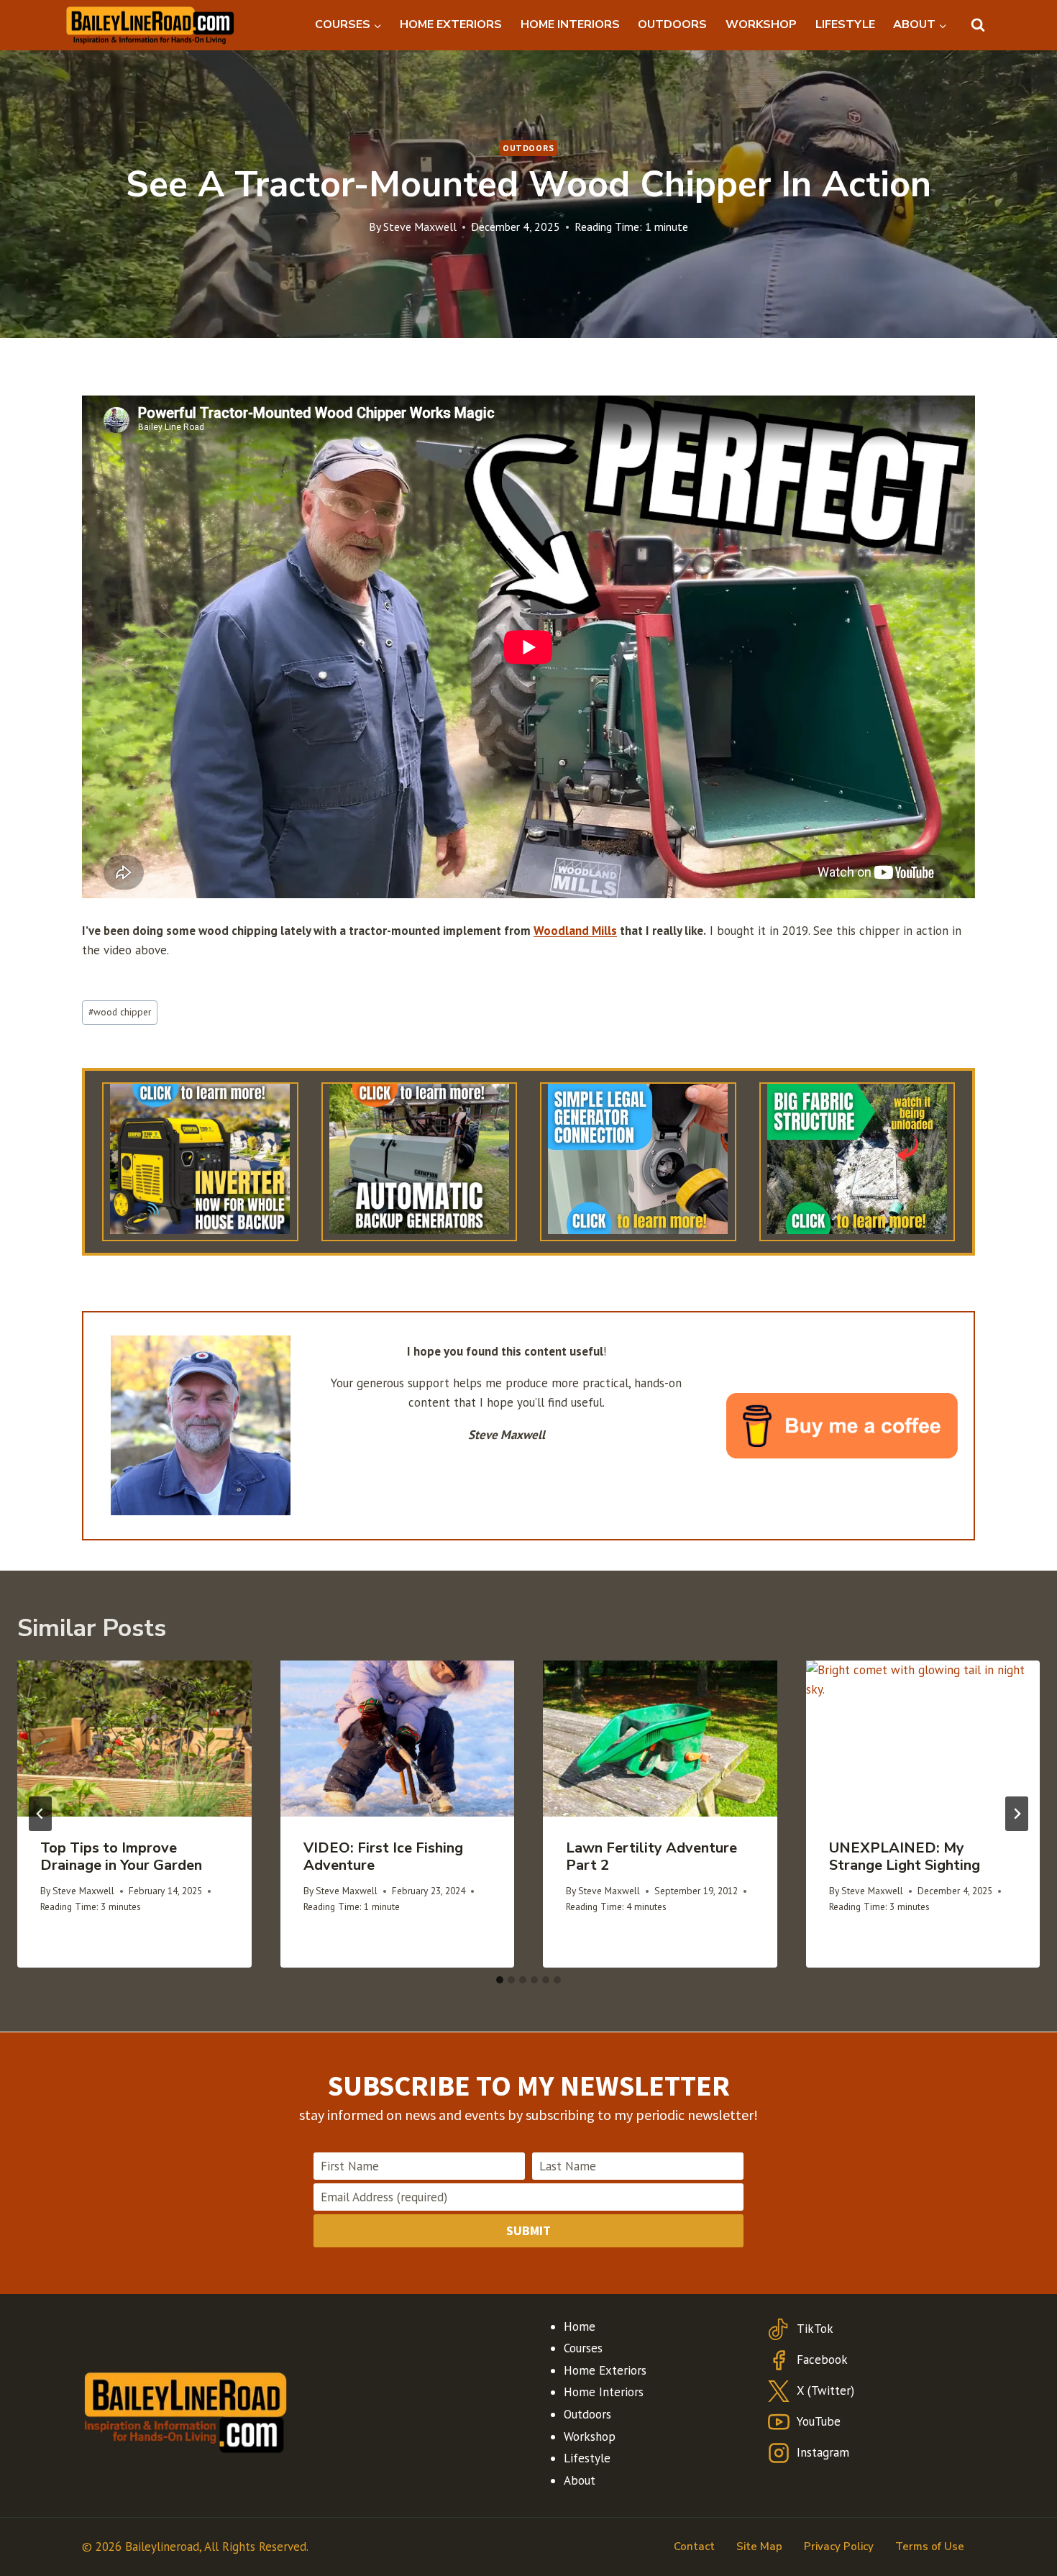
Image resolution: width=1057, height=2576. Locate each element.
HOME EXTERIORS (451, 24)
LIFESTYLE (845, 24)
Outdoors (528, 148)
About (580, 2480)
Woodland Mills (575, 931)
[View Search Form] (978, 25)
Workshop (590, 2436)
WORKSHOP (761, 24)
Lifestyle (587, 2458)
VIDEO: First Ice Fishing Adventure (383, 1856)
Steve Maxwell (420, 227)
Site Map (759, 2547)
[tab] (500, 1980)
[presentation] (134, 1739)
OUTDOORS (672, 24)
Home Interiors (604, 2392)
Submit (528, 2230)
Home (580, 2326)
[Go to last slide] (40, 1814)
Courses (583, 2348)
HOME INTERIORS (570, 24)
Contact (694, 2547)
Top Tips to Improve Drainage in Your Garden (121, 1856)
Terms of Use (930, 2547)
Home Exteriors (605, 2370)
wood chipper (120, 1012)
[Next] (1017, 1814)
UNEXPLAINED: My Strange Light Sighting (905, 1856)
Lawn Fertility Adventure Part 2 (651, 1856)
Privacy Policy (839, 2547)
